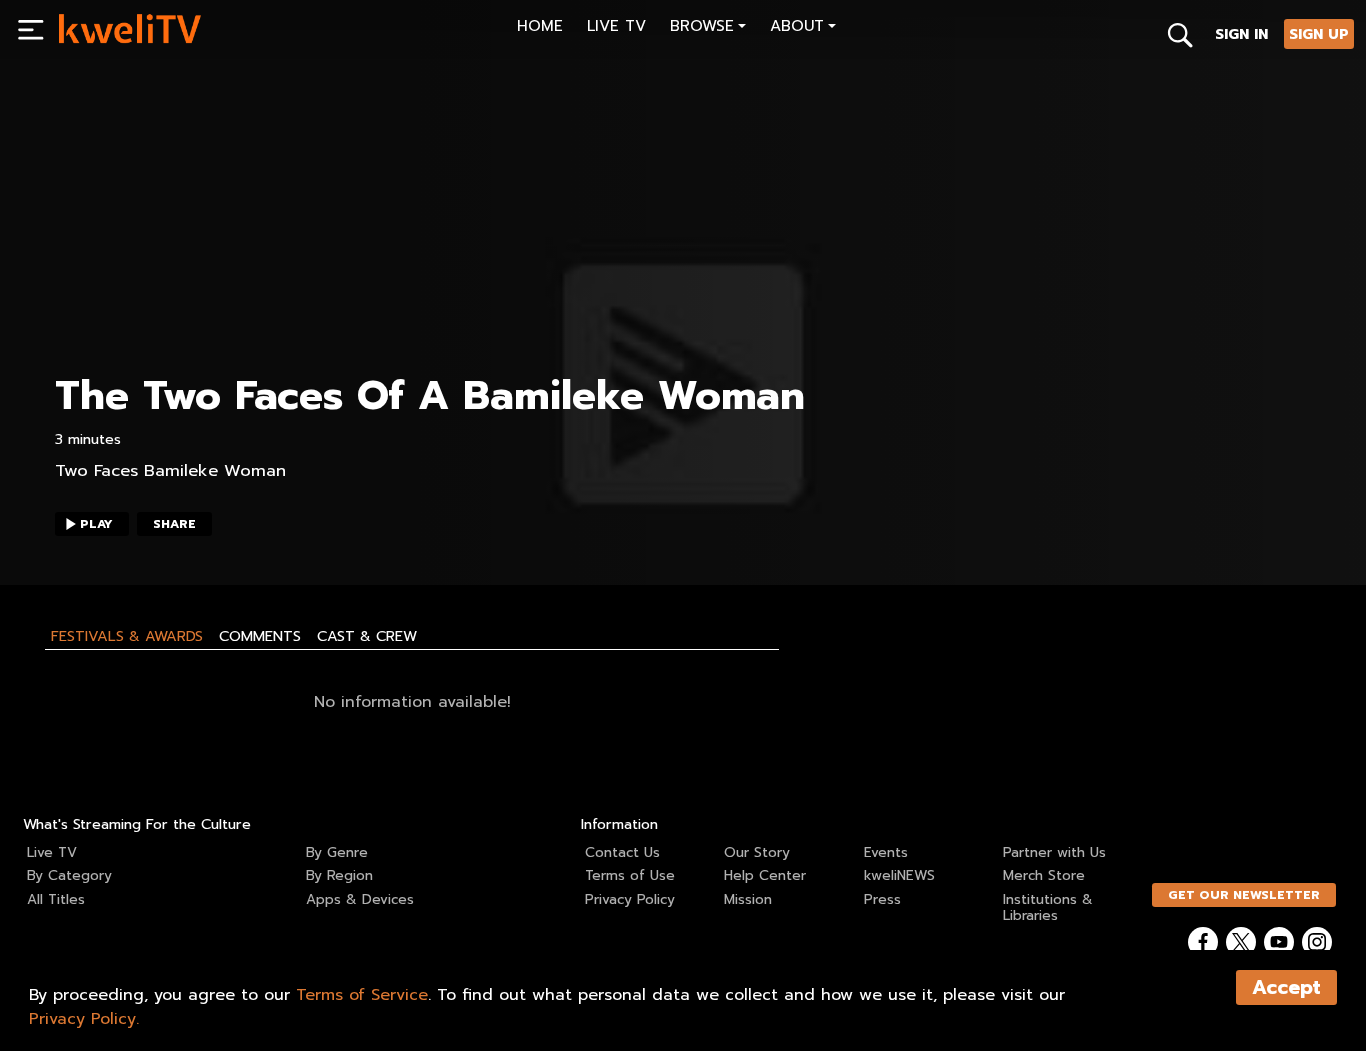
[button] (708, 28)
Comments (260, 636)
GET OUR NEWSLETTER (1244, 895)
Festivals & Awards (127, 636)
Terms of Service (362, 995)
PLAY (96, 524)
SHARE (174, 524)
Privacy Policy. (84, 1019)
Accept (1286, 987)
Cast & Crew (367, 636)
